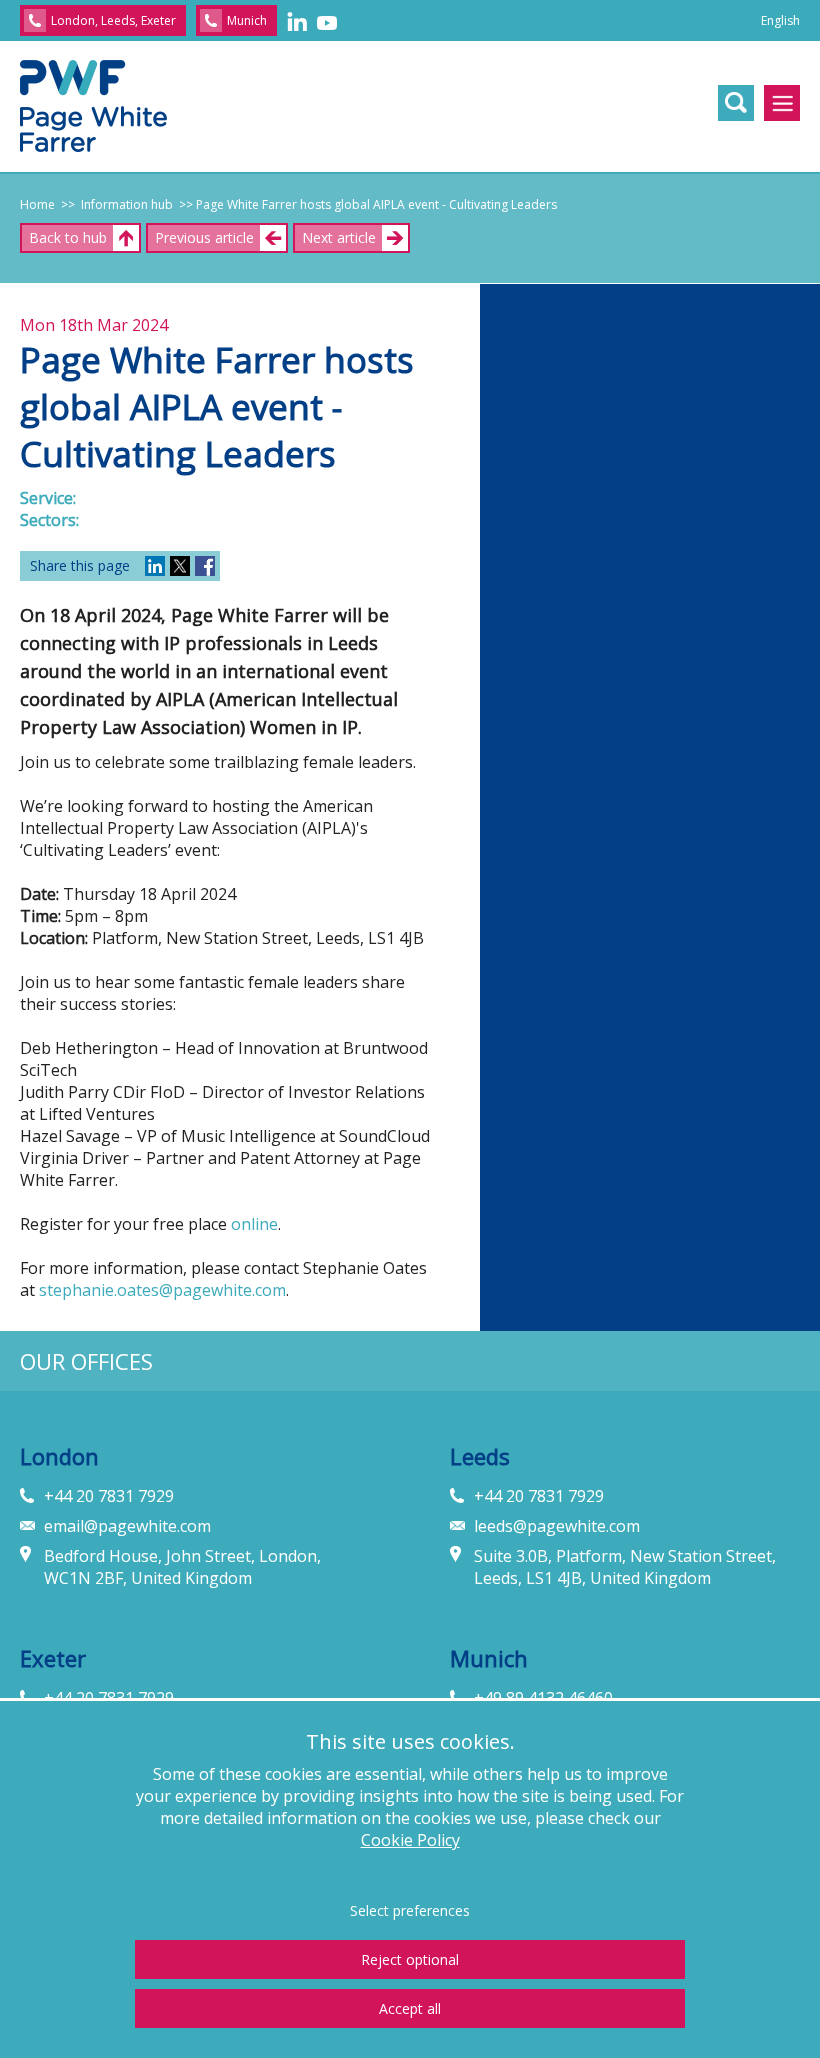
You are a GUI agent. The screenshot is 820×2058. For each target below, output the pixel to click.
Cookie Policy (410, 1840)
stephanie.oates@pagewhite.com (162, 1290)
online (254, 1224)
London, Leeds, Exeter (113, 20)
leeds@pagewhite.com (557, 1526)
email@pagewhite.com (127, 1526)
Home (37, 204)
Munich (247, 20)
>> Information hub (114, 204)
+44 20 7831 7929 (109, 1496)
